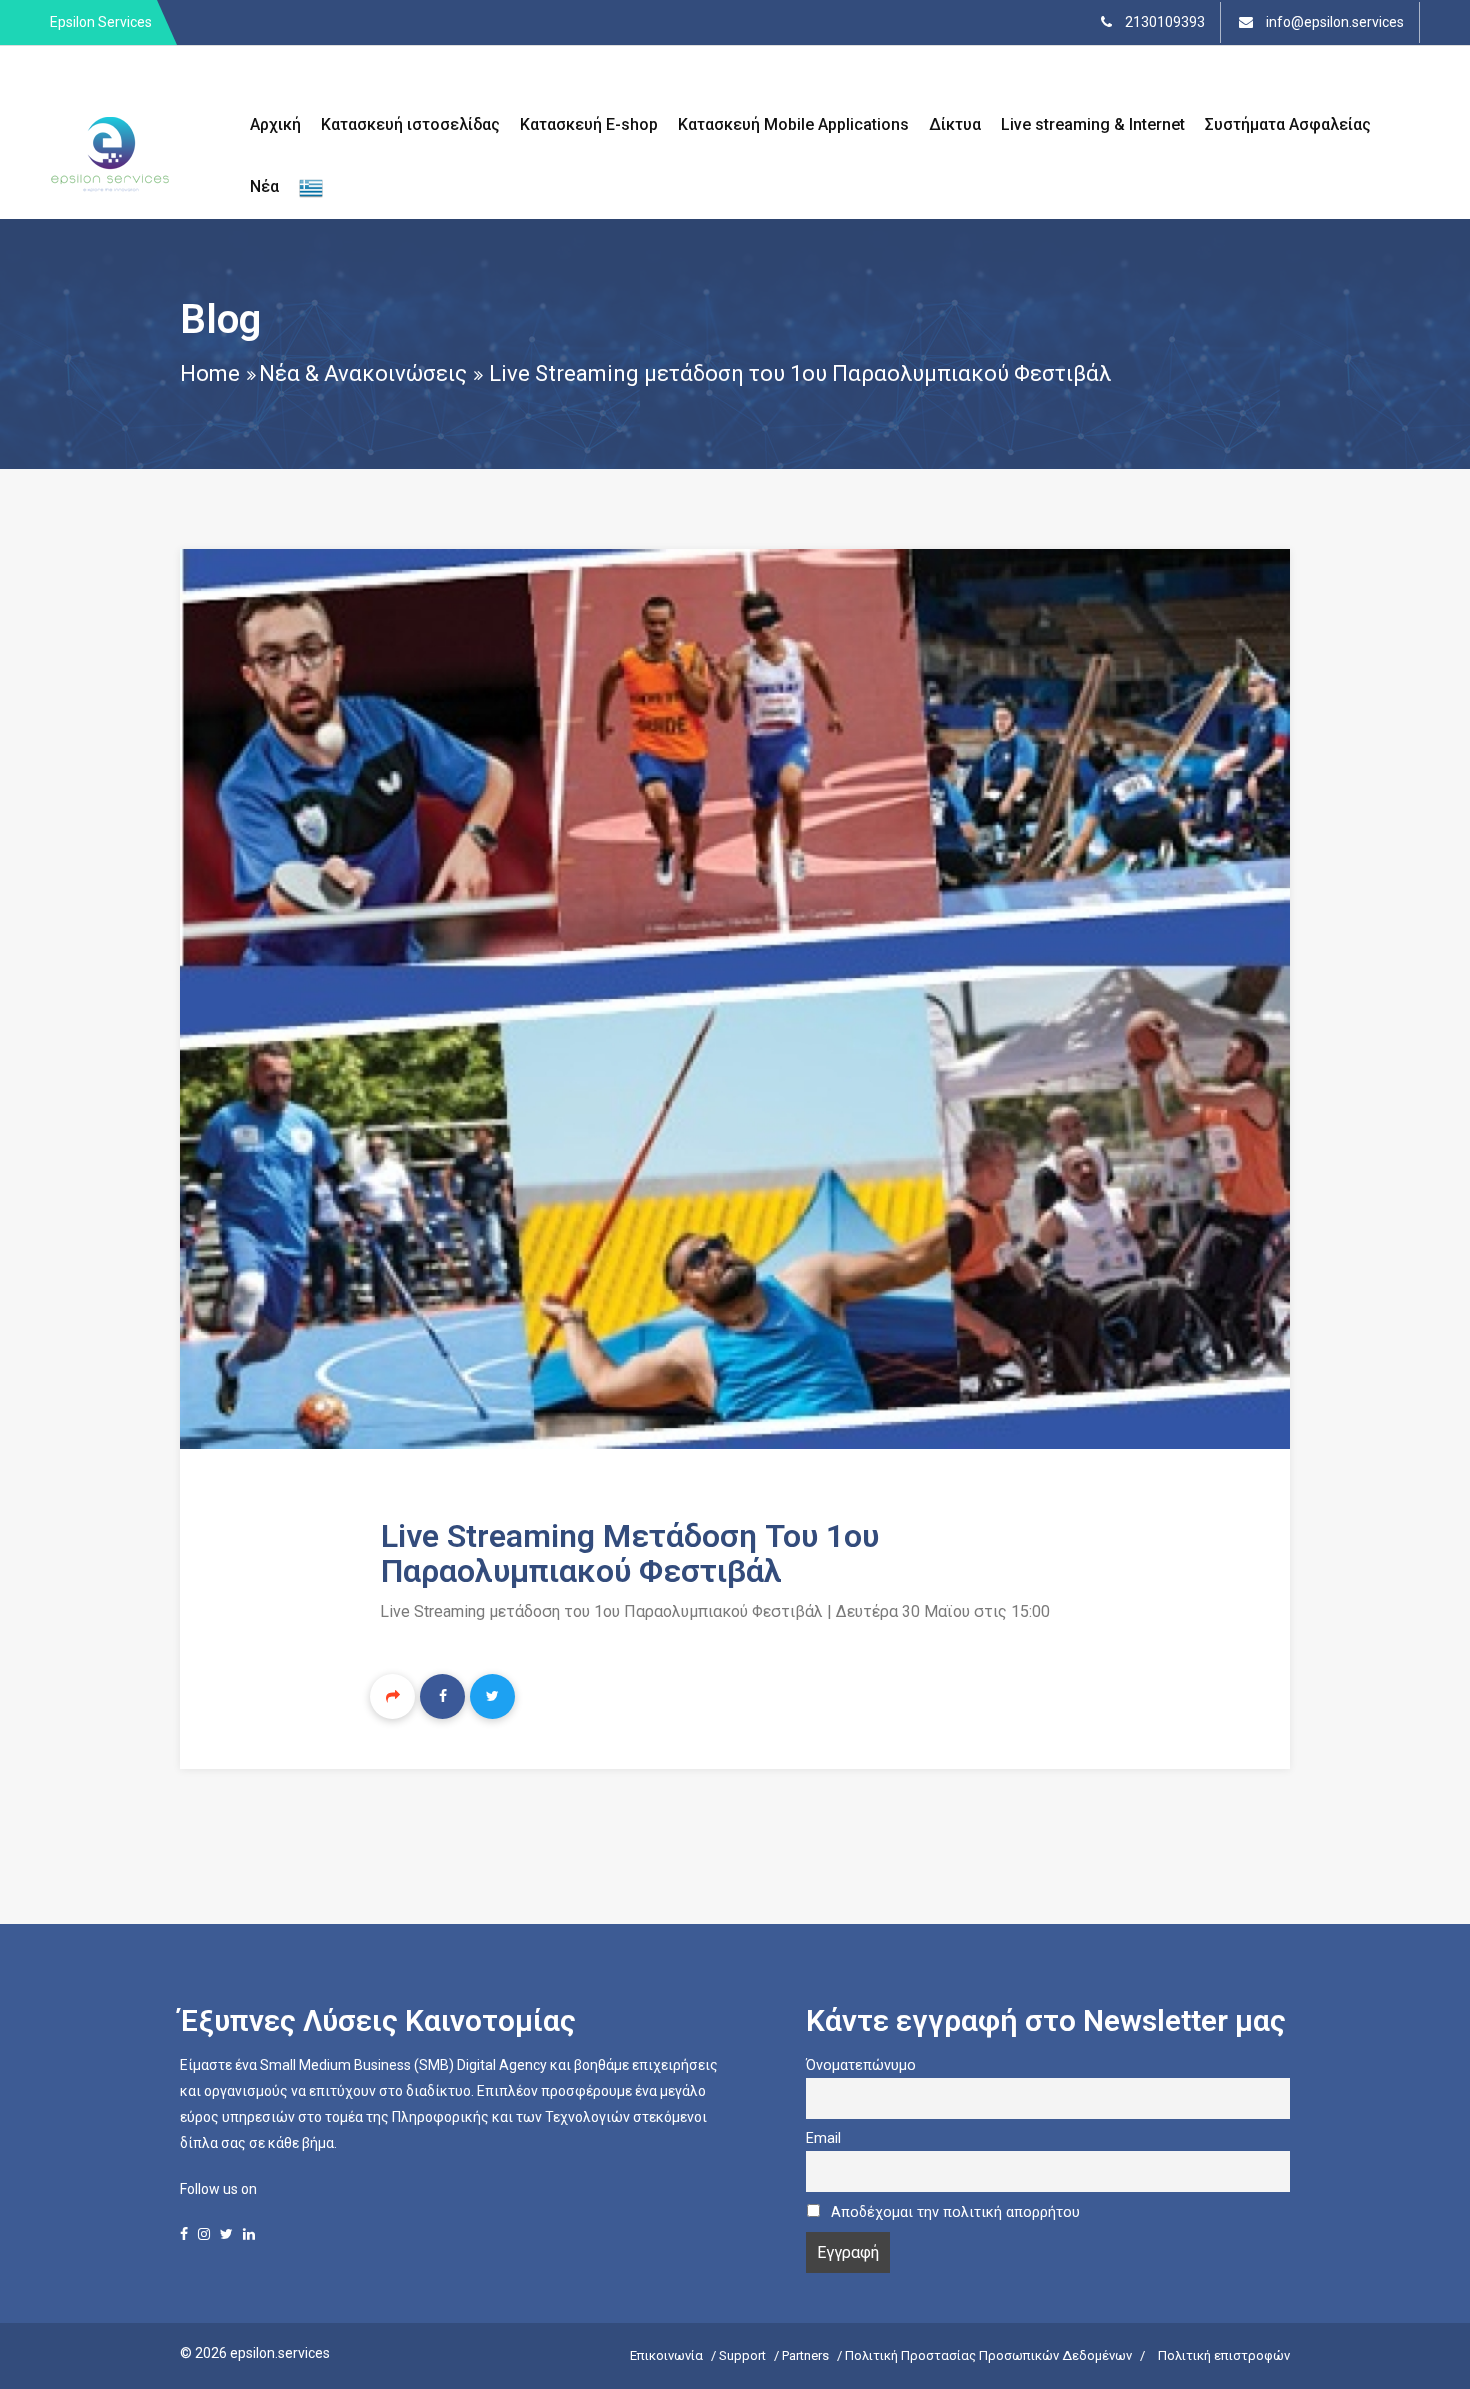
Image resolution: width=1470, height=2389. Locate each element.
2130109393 (1163, 22)
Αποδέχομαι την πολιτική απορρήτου (955, 2212)
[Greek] (311, 187)
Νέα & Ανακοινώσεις (363, 373)
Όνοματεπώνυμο (861, 2065)
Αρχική (275, 124)
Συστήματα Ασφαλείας (1288, 124)
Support (742, 2355)
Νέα (264, 186)
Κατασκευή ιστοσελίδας (410, 124)
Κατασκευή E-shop (589, 124)
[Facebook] (442, 1696)
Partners (805, 2355)
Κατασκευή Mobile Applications (793, 124)
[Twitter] (492, 1696)
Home (210, 373)
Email (823, 2138)
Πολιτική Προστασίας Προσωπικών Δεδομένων (988, 2355)
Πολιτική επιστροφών (1224, 2355)
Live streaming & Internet (1093, 124)
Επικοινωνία (666, 2355)
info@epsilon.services (1333, 22)
